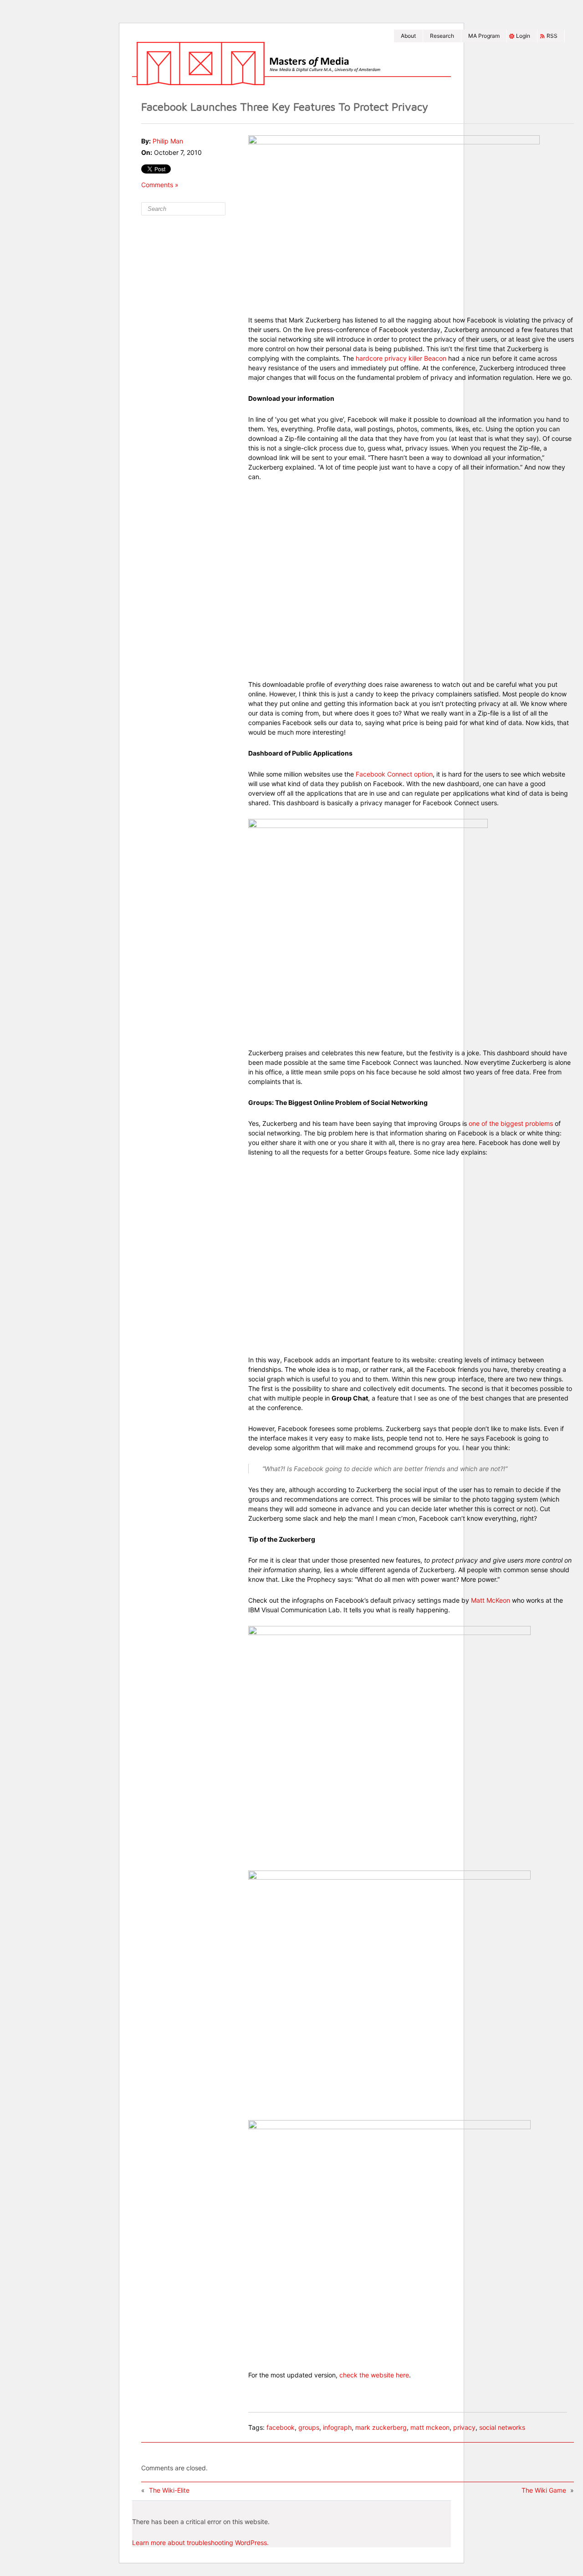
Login (523, 36)
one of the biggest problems (511, 1123)
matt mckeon (430, 2427)
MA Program (484, 36)
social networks (502, 2427)
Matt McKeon (491, 1600)
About (408, 36)
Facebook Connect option (394, 774)
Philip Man (168, 141)
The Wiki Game (544, 2490)
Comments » (160, 185)
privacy (464, 2427)
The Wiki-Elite (169, 2490)
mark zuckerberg (381, 2427)
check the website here (374, 2375)
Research (442, 36)
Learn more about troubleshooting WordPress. (200, 2543)
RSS (552, 36)
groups (309, 2427)
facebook (281, 2427)
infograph (337, 2427)
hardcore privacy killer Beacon (400, 358)
